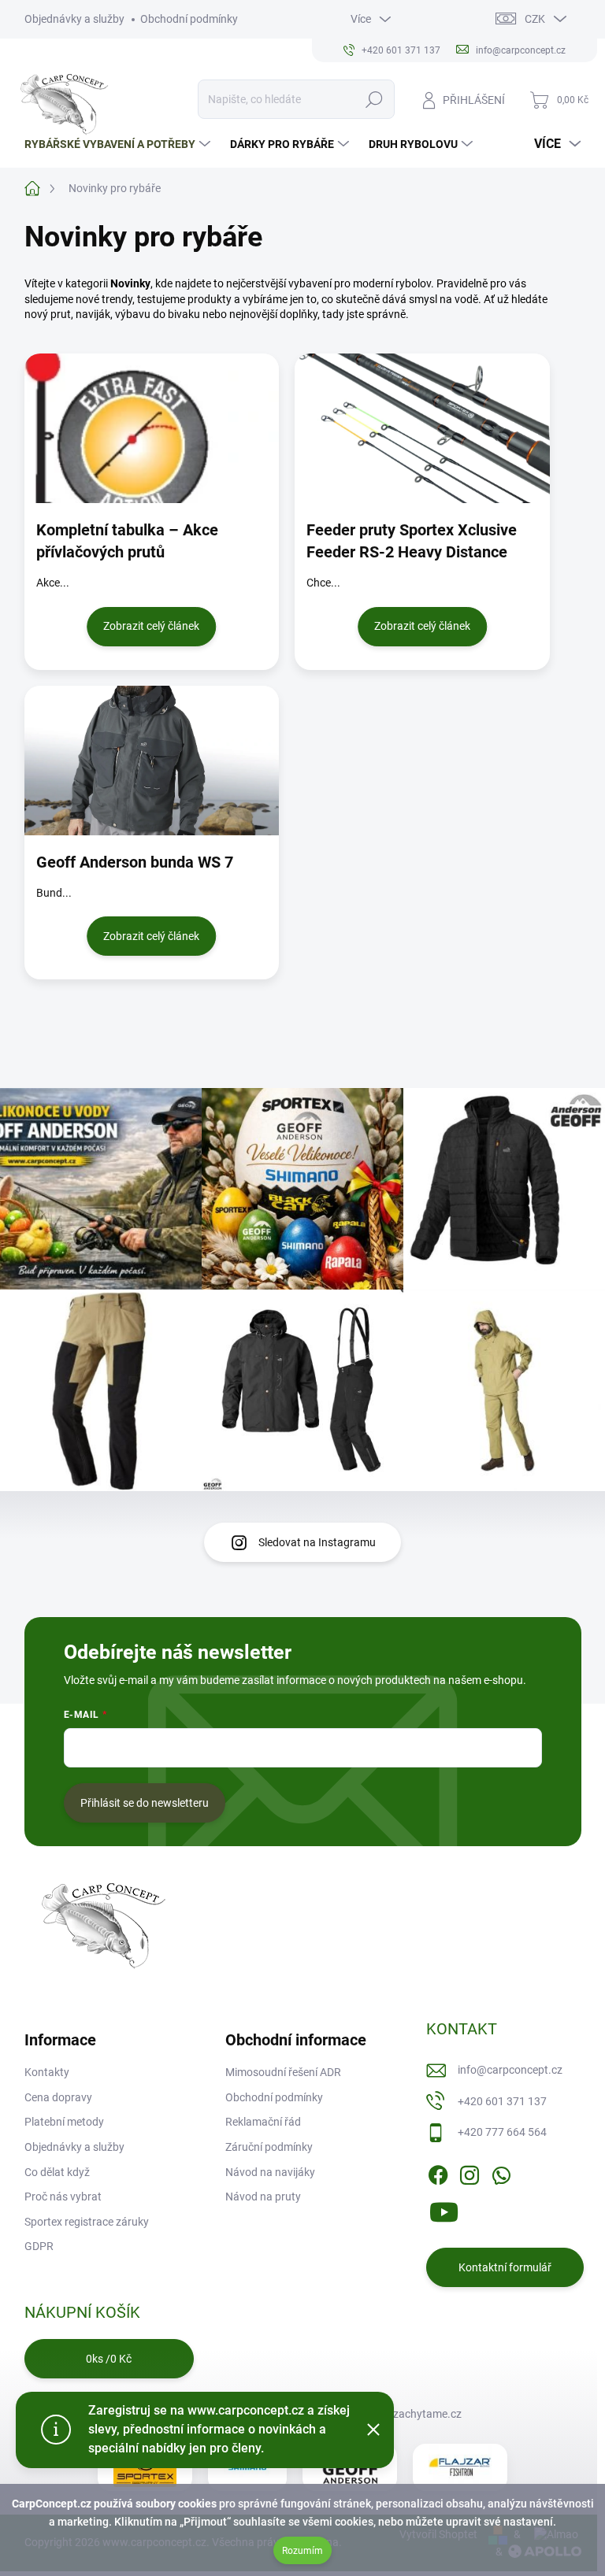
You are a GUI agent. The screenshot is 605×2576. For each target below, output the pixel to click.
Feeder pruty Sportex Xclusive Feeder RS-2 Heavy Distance (412, 541)
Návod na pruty (263, 2197)
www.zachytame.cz (413, 2414)
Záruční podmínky (269, 2147)
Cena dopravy (58, 2097)
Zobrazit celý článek (151, 626)
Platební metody (64, 2122)
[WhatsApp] (501, 2172)
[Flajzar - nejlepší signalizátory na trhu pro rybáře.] (460, 2467)
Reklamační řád (263, 2122)
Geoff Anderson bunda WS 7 (135, 862)
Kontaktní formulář (505, 2267)
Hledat (374, 99)
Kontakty (47, 2072)
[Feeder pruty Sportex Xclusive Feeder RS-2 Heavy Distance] (422, 428)
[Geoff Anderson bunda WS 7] (152, 761)
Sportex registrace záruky (87, 2222)
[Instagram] (470, 2172)
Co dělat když (57, 2172)
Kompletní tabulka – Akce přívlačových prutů (127, 541)
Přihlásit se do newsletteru (145, 1803)
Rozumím (302, 2551)
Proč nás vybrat (63, 2197)
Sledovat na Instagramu (317, 1542)
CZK (535, 19)
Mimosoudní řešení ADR (283, 2072)
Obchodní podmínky (189, 19)
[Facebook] (438, 2172)
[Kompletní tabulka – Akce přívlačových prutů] (152, 428)
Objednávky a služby (74, 19)
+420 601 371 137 (502, 2101)
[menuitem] (119, 144)
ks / (109, 2359)
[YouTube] (444, 2210)
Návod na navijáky (270, 2172)
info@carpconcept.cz (510, 2070)
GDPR (39, 2246)
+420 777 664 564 (502, 2132)
